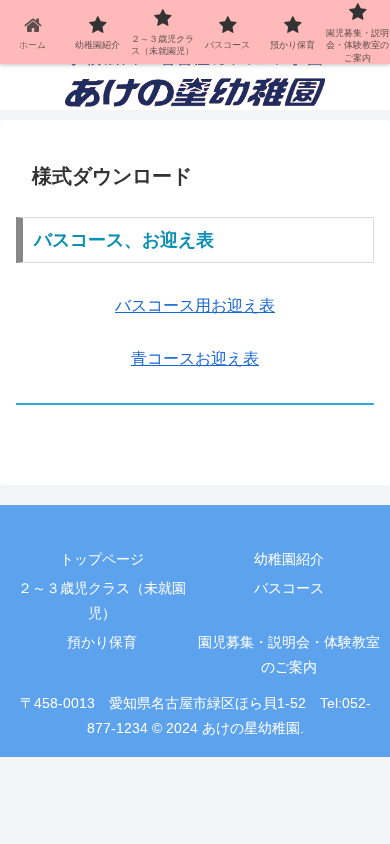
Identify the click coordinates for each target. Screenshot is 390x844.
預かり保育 (102, 642)
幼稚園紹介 (289, 559)
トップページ (102, 559)
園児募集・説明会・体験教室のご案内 (289, 654)
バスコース (289, 588)
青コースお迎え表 (195, 358)
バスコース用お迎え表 (195, 305)
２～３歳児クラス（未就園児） (102, 600)
